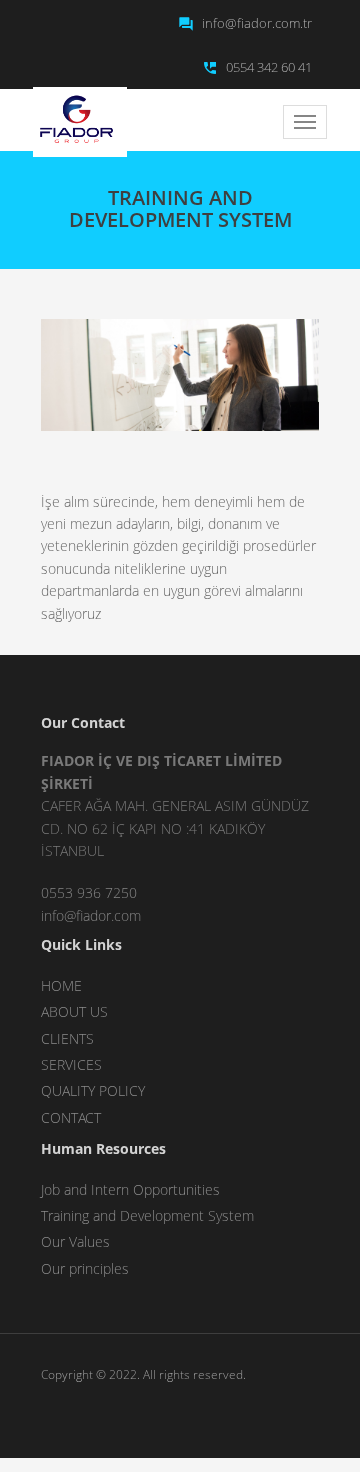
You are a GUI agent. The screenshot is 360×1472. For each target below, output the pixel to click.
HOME (61, 985)
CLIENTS (67, 1038)
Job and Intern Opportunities (130, 1189)
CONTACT (71, 1117)
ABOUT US (74, 1011)
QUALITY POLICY (93, 1090)
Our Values (75, 1241)
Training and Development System (147, 1215)
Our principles (85, 1268)
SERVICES (71, 1064)
